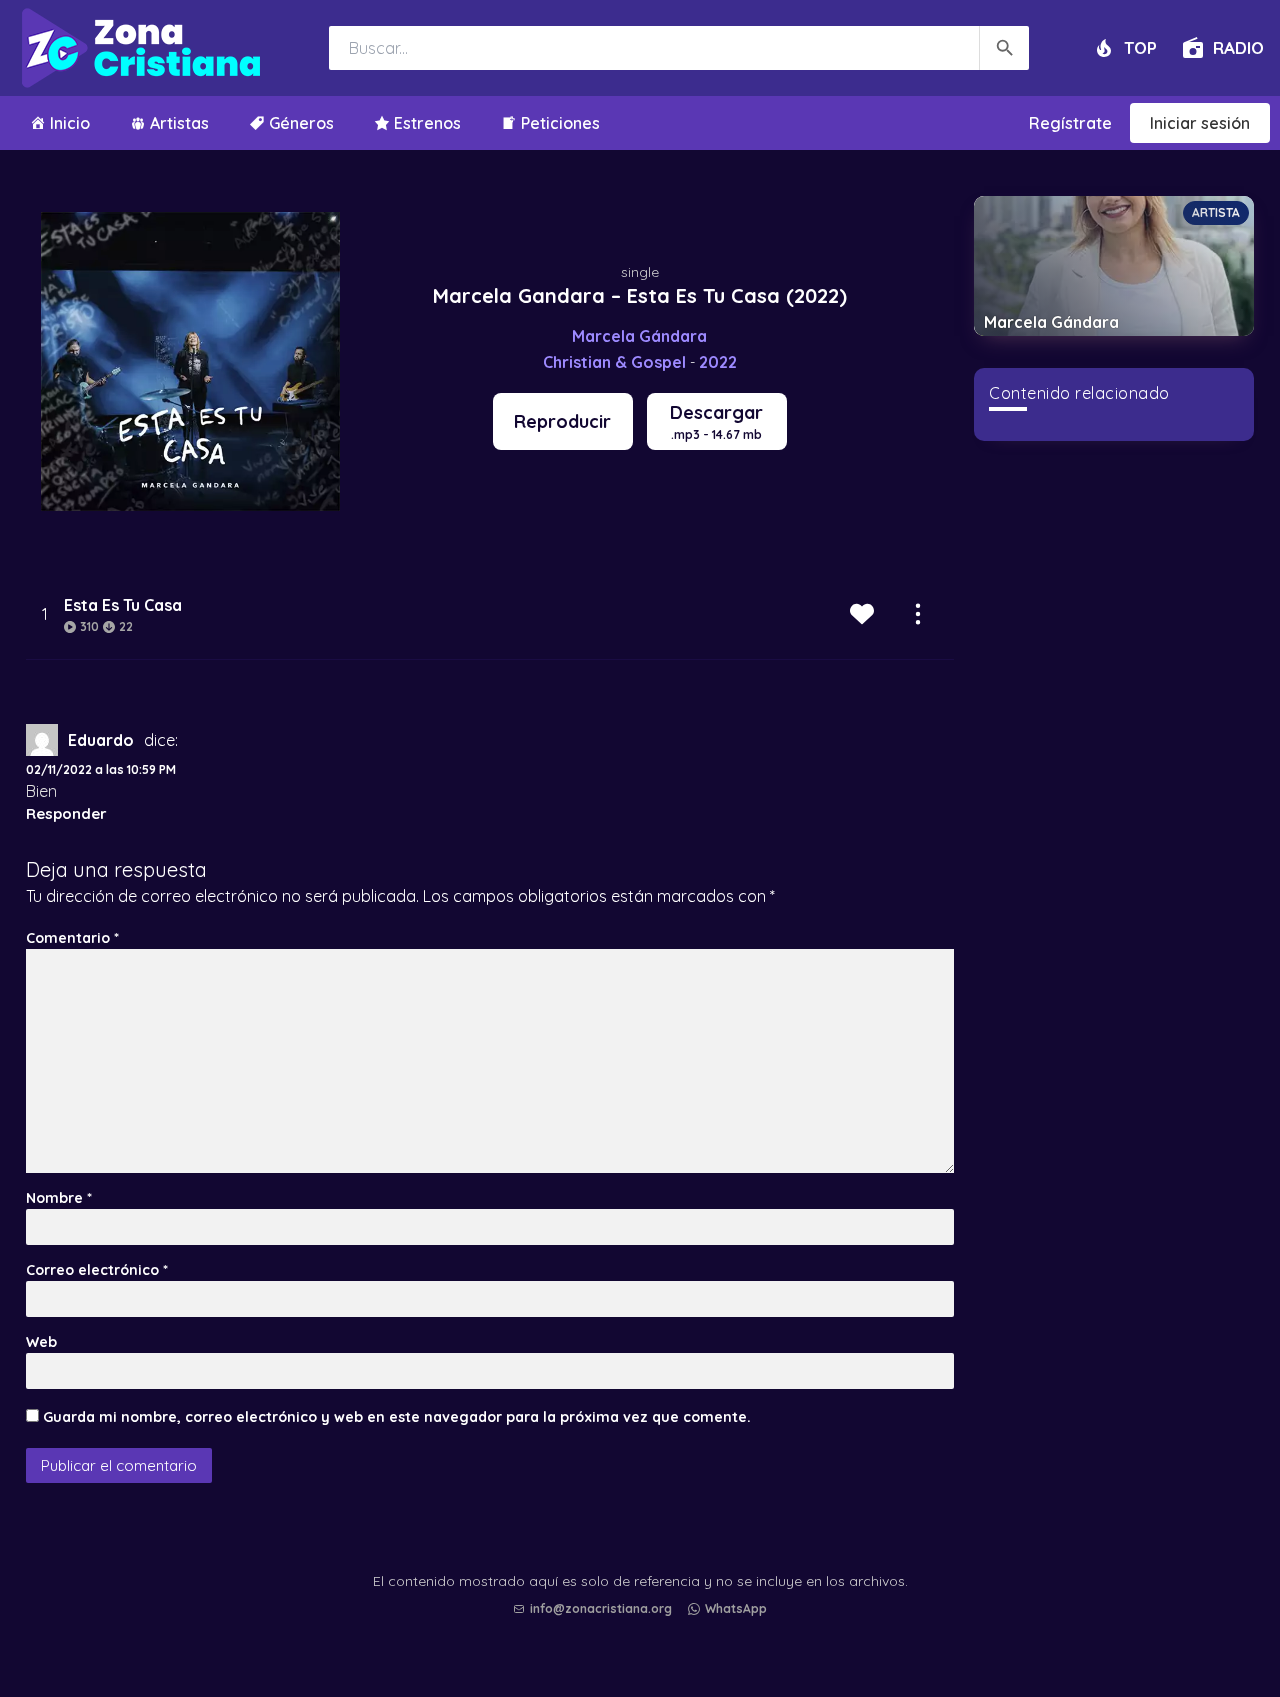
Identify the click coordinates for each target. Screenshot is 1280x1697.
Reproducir (562, 421)
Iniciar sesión (1200, 123)
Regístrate (1070, 123)
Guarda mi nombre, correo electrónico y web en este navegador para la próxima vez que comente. (397, 1417)
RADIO (1238, 47)
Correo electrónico (97, 1270)
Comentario (72, 938)
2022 (718, 362)
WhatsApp (736, 1608)
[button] (645, 1628)
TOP (1140, 47)
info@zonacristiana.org (601, 1608)
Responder (66, 813)
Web (41, 1342)
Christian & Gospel (614, 362)
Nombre (59, 1198)
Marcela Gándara (639, 336)
